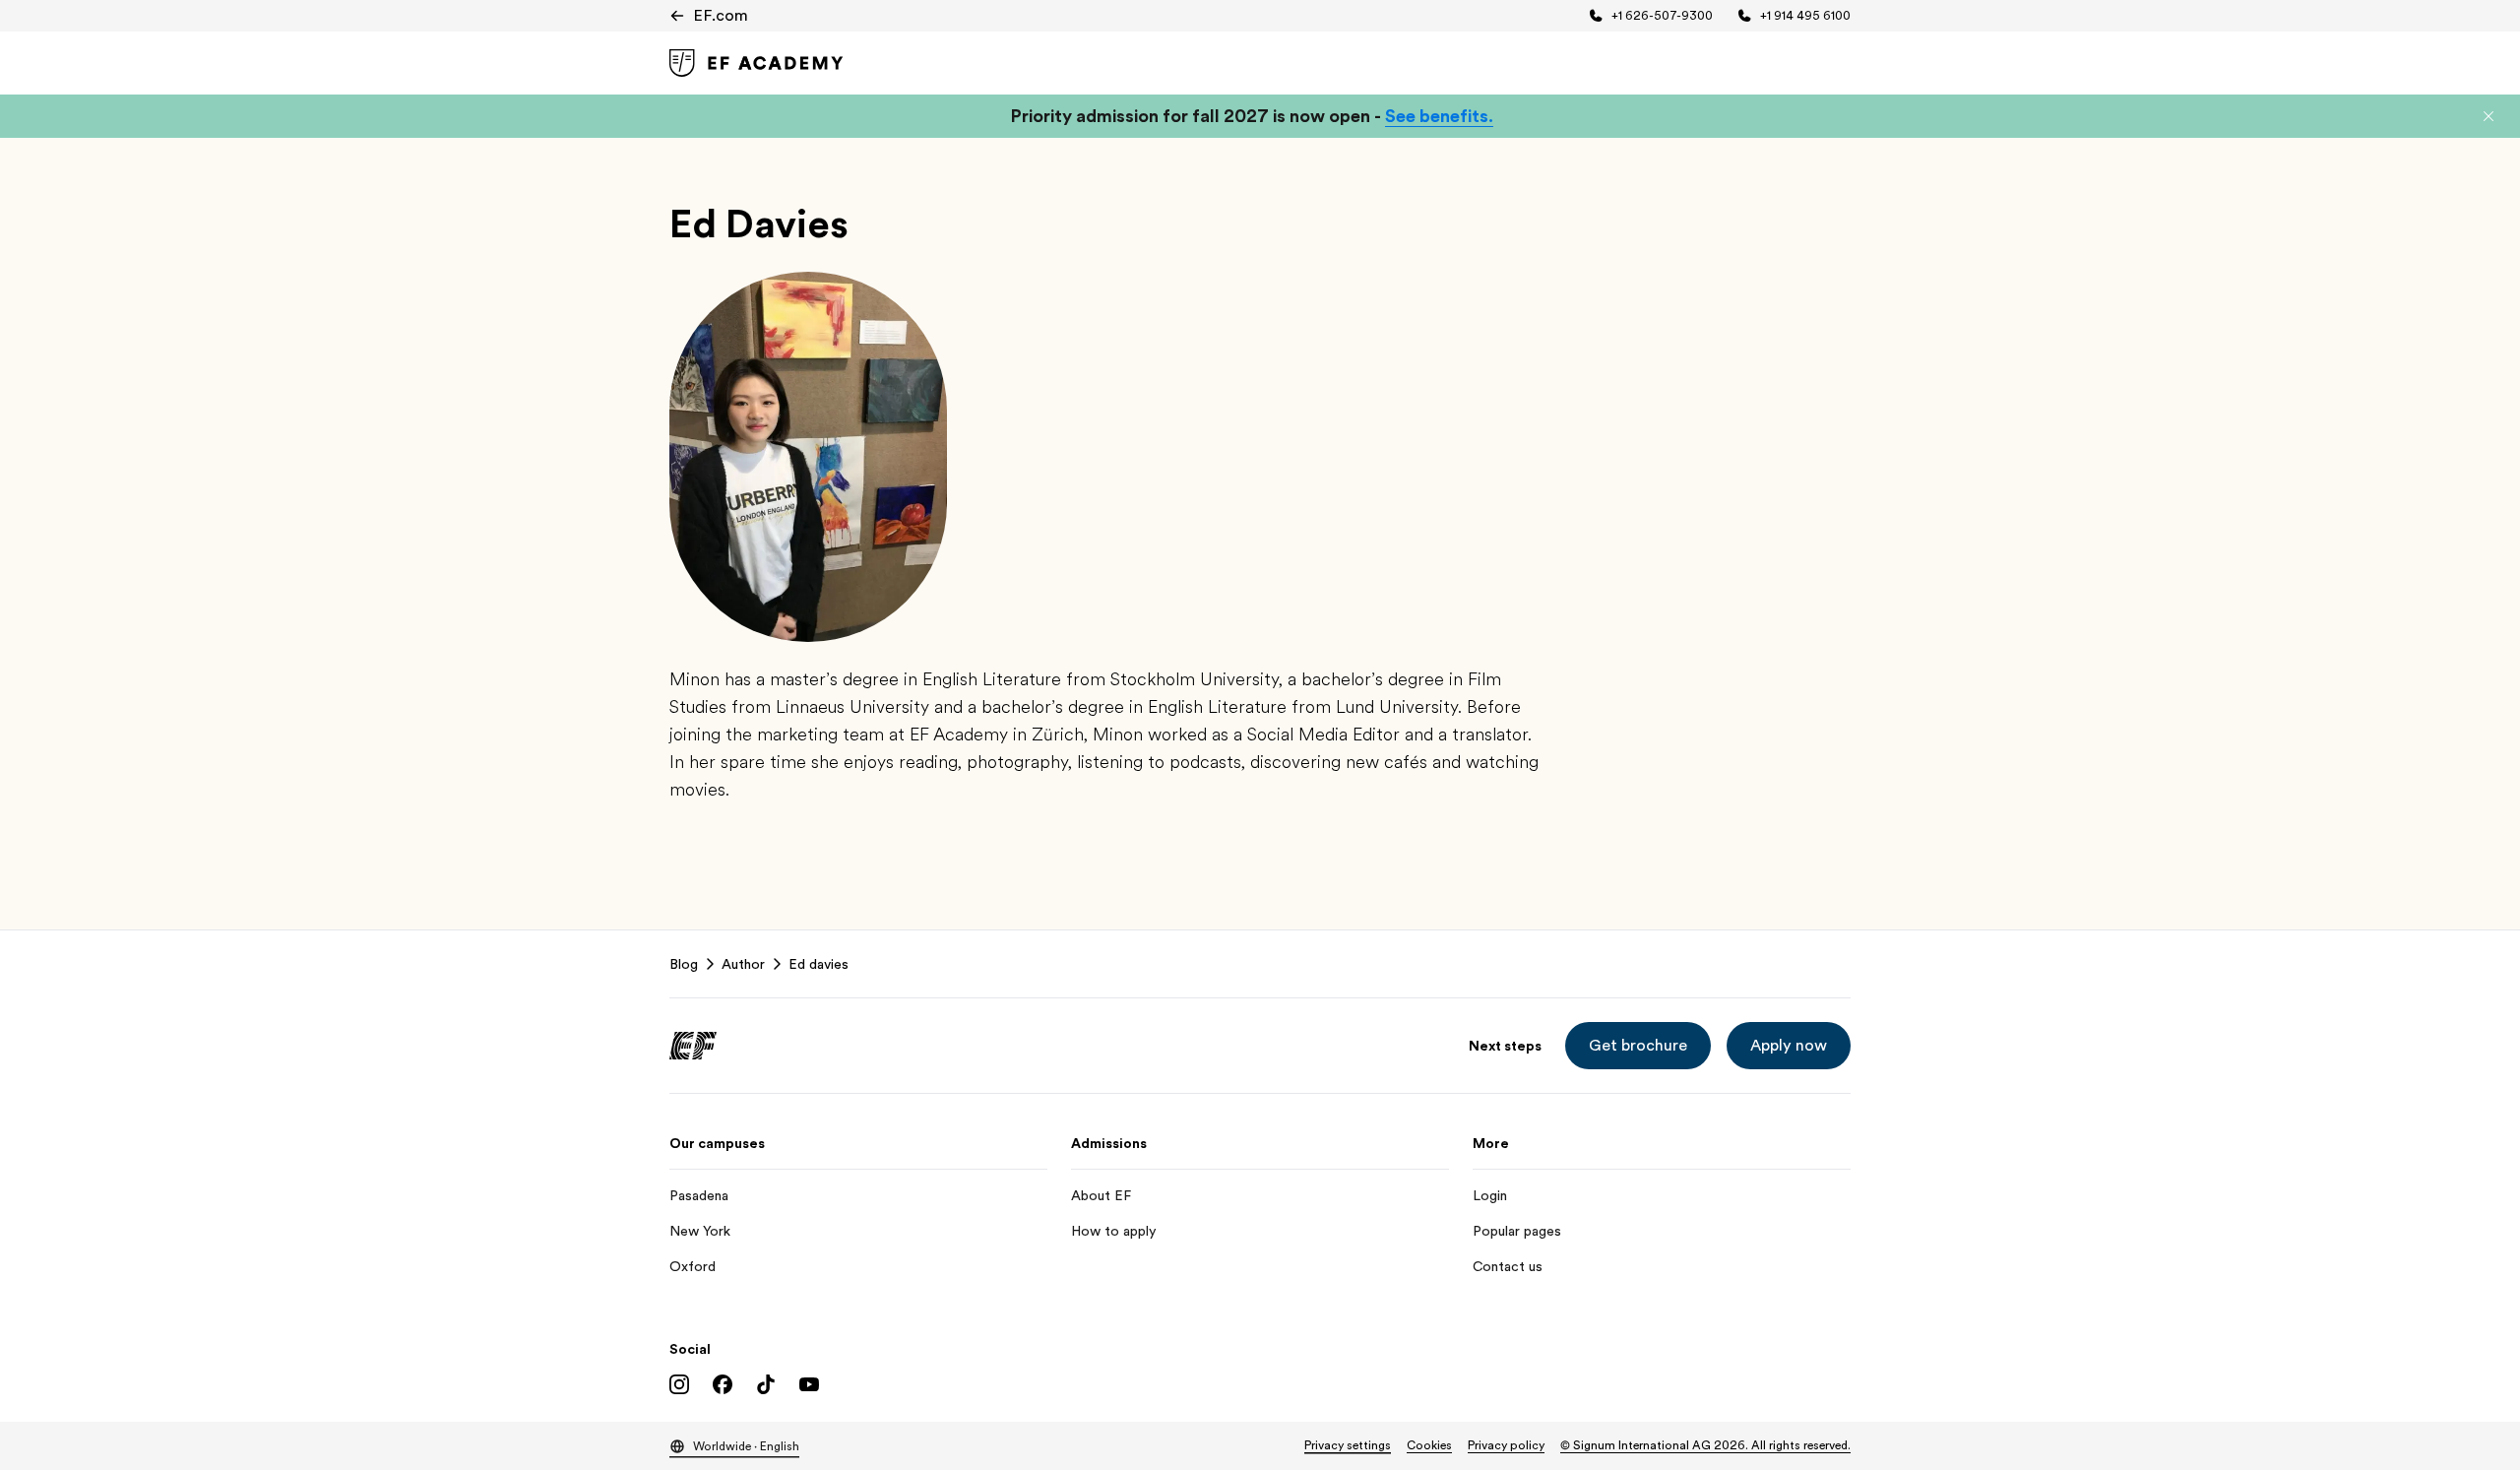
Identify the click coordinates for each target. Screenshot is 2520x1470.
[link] (756, 63)
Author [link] (743, 964)
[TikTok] (766, 1384)
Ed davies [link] (819, 964)
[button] (2488, 116)
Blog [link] (684, 964)
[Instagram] (679, 1384)
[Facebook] (723, 1384)
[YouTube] (809, 1384)
